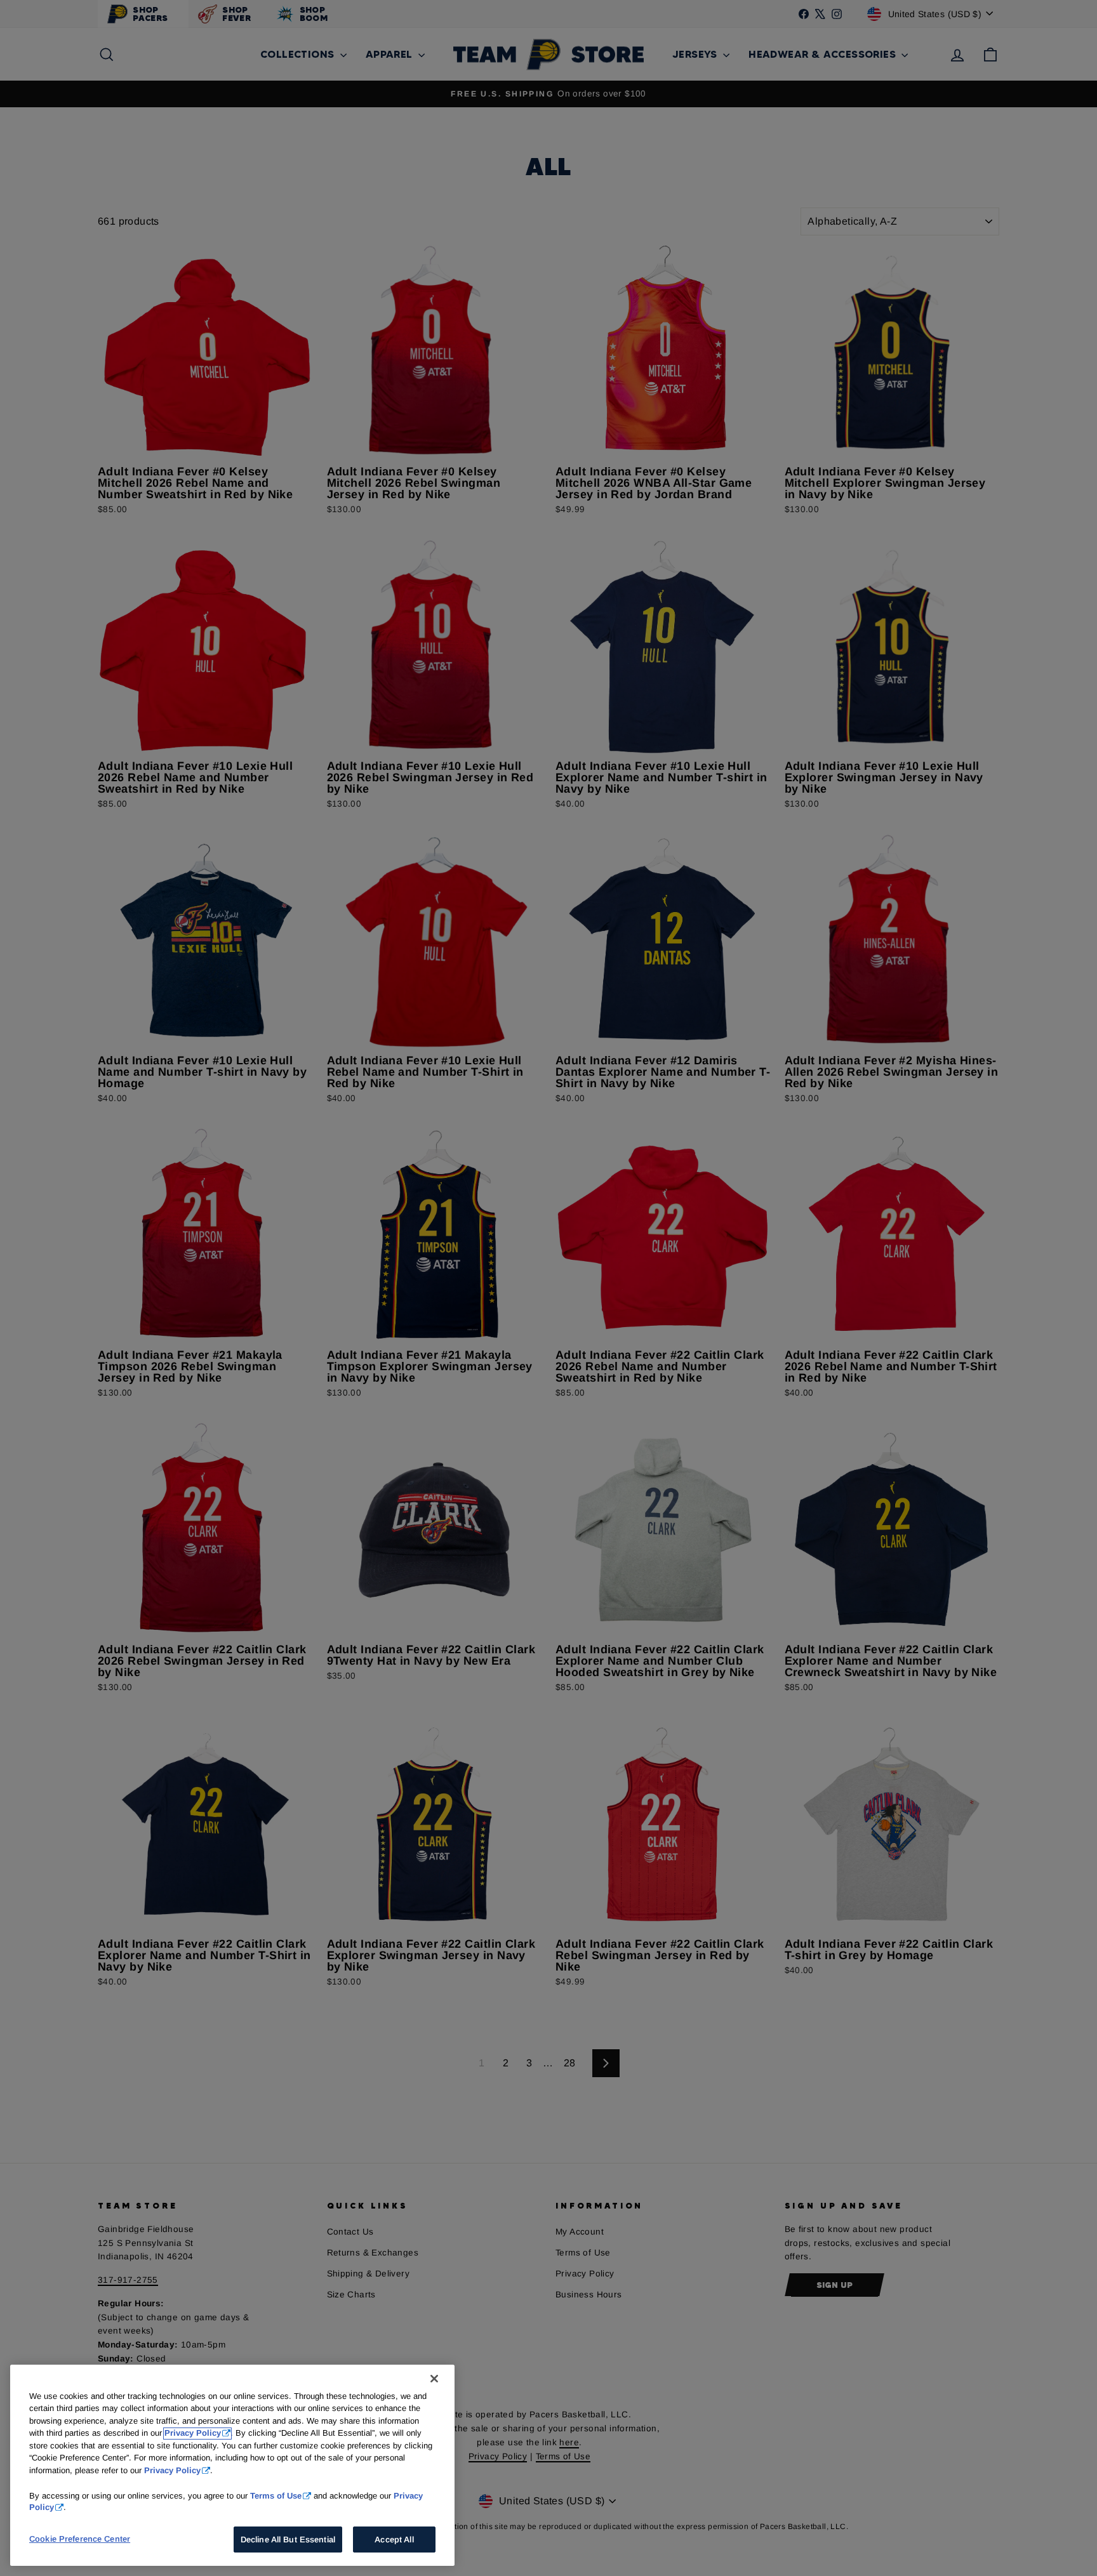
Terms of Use (276, 2495)
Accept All (394, 2540)
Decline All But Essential (288, 2540)
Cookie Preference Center (80, 2539)
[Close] (434, 2379)
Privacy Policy (193, 2434)
